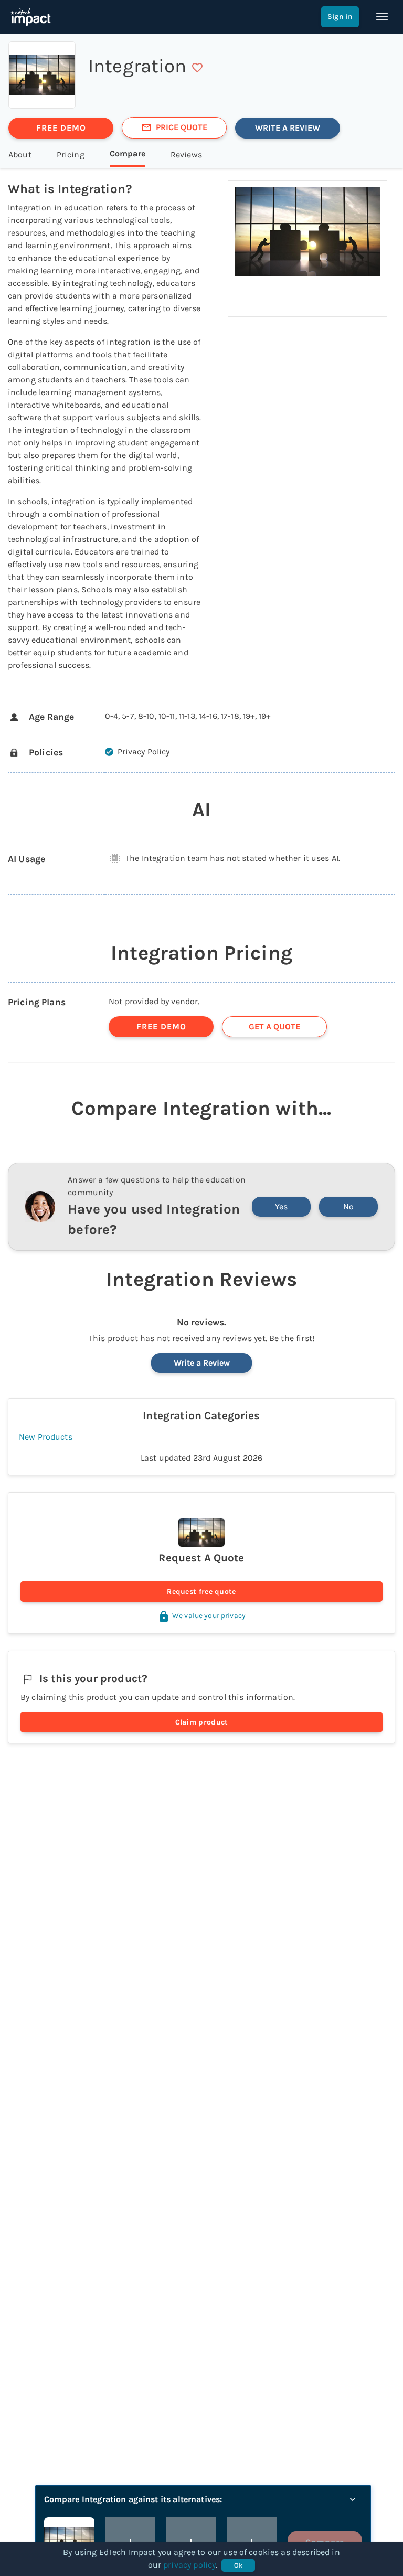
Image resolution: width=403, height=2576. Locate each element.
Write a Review (202, 1363)
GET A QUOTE (274, 1026)
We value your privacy (209, 1616)
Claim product (202, 1722)
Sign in (340, 17)
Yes (281, 1206)
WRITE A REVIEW (288, 128)
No (348, 1206)
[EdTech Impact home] (31, 17)
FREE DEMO (61, 128)
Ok (238, 2565)
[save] (197, 68)
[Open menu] (382, 17)
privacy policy (189, 2565)
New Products (46, 1437)
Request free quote (201, 1592)
